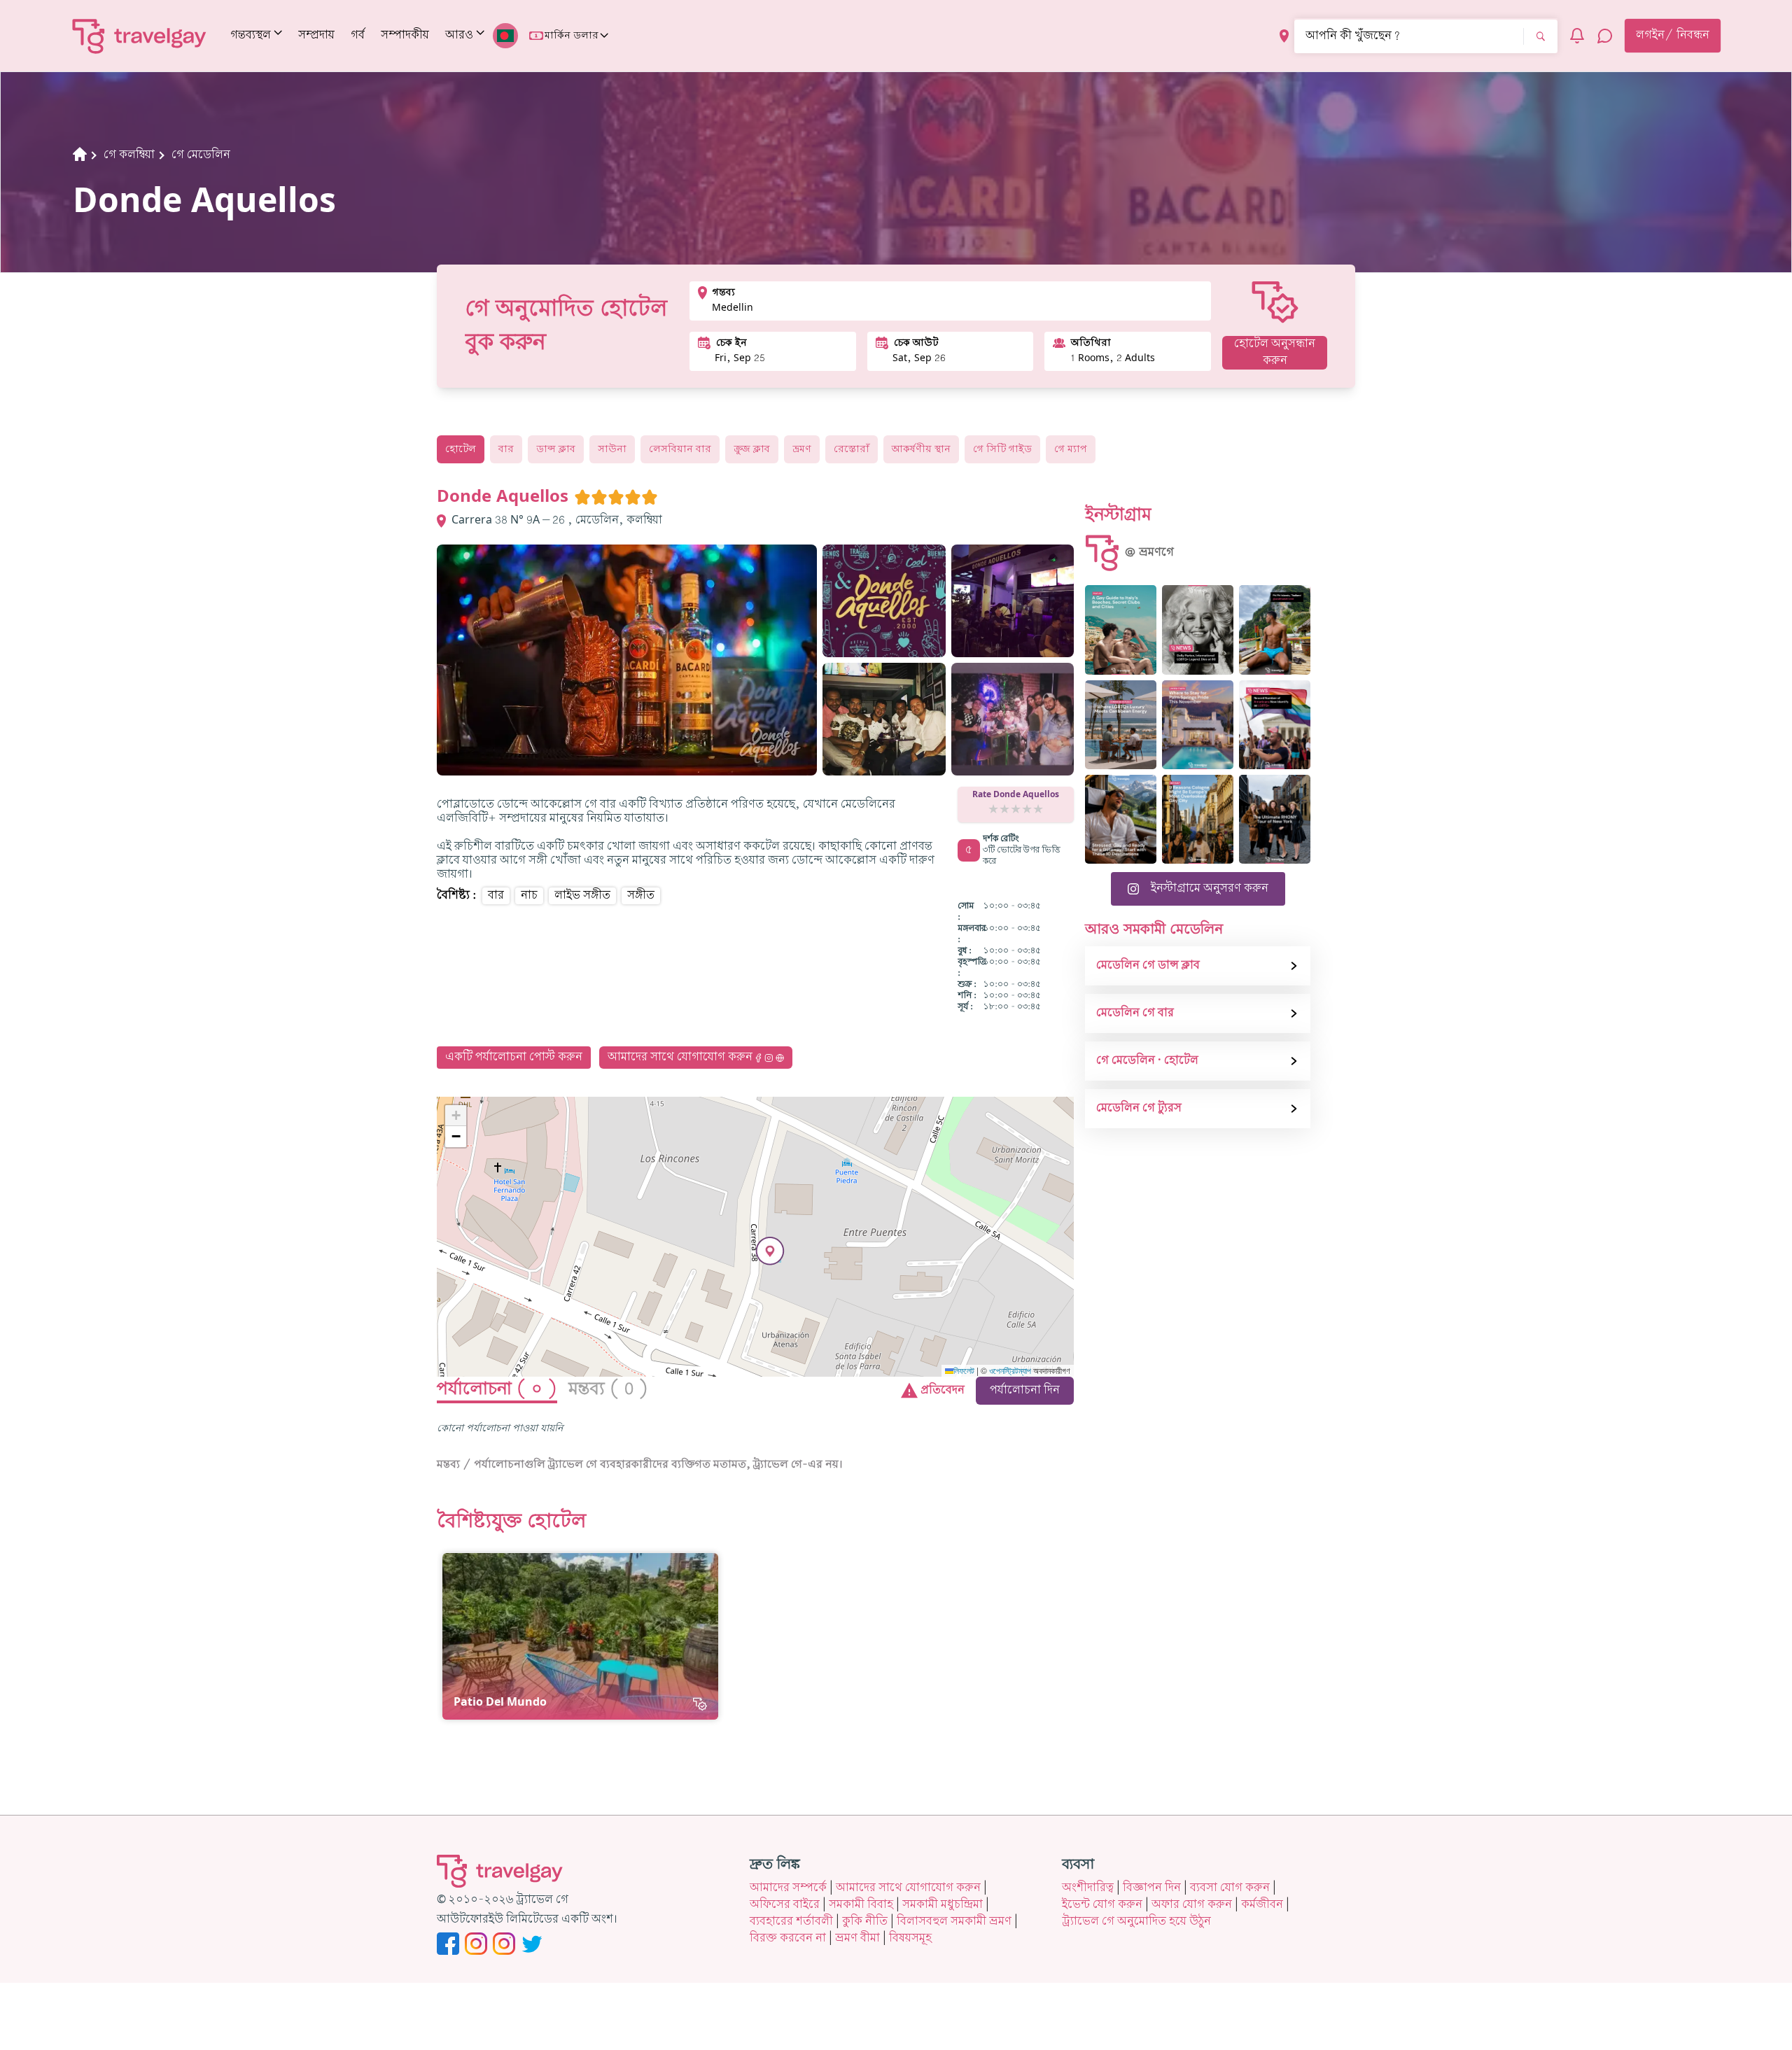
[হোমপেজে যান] (140, 36)
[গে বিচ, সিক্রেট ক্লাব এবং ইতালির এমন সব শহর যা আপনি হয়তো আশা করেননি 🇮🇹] (1121, 630)
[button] (770, 1251)
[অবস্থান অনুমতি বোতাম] (1284, 36)
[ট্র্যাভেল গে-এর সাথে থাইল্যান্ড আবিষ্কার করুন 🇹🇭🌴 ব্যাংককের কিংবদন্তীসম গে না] (1275, 630)
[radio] (582, 497)
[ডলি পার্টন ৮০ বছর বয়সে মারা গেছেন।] (1198, 630)
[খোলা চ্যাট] (1605, 36)
